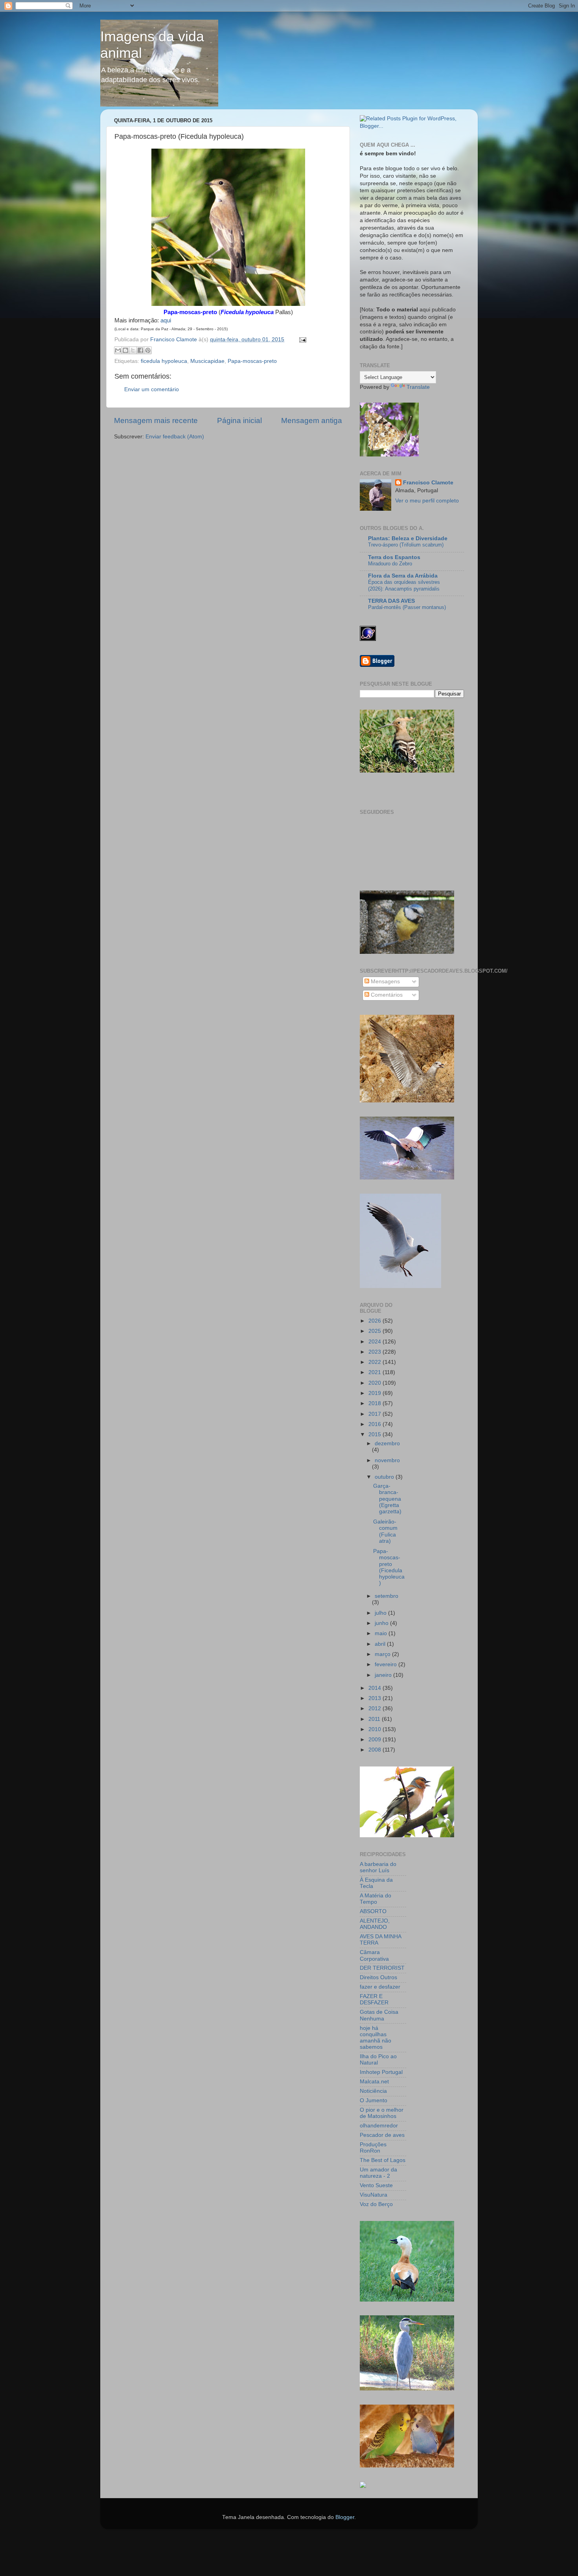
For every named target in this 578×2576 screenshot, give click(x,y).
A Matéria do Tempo (376, 1899)
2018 (376, 1403)
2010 (376, 1729)
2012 (376, 1708)
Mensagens (385, 982)
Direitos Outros (378, 1977)
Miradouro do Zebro (390, 564)
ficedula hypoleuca (164, 361)
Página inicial (239, 420)
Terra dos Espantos (394, 557)
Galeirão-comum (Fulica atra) (385, 1531)
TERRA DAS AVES (391, 601)
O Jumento (374, 2100)
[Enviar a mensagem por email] (118, 350)
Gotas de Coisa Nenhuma (379, 2015)
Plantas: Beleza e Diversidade (408, 538)
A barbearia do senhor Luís (378, 1867)
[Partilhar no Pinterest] (148, 350)
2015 (376, 1434)
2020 (376, 1383)
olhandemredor (379, 2126)
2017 (376, 1414)
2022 (376, 1362)
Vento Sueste (376, 2185)
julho (381, 1613)
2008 (376, 1750)
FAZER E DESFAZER (374, 1999)
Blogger (345, 2517)
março (383, 1654)
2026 (376, 1321)
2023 (376, 1352)
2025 (376, 1331)
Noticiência (373, 2091)
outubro (385, 1477)
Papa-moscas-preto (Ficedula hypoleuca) (389, 1567)
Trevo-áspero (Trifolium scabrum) (406, 545)
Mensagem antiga (312, 420)
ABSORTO (373, 1911)
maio (382, 1633)
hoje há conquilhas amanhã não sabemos (376, 2038)
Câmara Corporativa (374, 1955)
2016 (376, 1424)
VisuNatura (374, 2195)
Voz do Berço (376, 2204)
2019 (376, 1393)
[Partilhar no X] (133, 350)
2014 (376, 1688)
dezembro (387, 1443)
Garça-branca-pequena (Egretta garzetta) (387, 1499)
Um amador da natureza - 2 (378, 2173)
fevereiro (387, 1664)
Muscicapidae (207, 361)
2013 (376, 1698)
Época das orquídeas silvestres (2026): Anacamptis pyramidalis (404, 585)
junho (382, 1623)
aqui (166, 320)
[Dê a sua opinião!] (125, 350)
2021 (376, 1372)
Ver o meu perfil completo (427, 501)
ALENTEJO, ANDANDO (375, 1924)
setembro (387, 1596)
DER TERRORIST (382, 1968)
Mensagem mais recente (156, 420)
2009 (376, 1740)
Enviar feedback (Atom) (175, 437)
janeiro (384, 1675)
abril (381, 1644)
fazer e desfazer (380, 1987)
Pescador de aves (382, 2135)
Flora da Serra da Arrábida (403, 576)
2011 (375, 1719)
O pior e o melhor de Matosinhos (382, 2113)
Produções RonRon (373, 2148)
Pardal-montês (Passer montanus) (407, 607)
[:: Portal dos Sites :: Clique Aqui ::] (363, 2486)
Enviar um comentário (152, 389)
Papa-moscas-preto (252, 361)
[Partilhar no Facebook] (140, 350)
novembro (387, 1460)
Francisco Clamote (428, 483)
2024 (376, 1342)
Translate (418, 387)
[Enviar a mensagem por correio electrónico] (301, 339)
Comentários (386, 995)
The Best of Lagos (383, 2160)
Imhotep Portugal (381, 2072)
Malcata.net (374, 2082)
